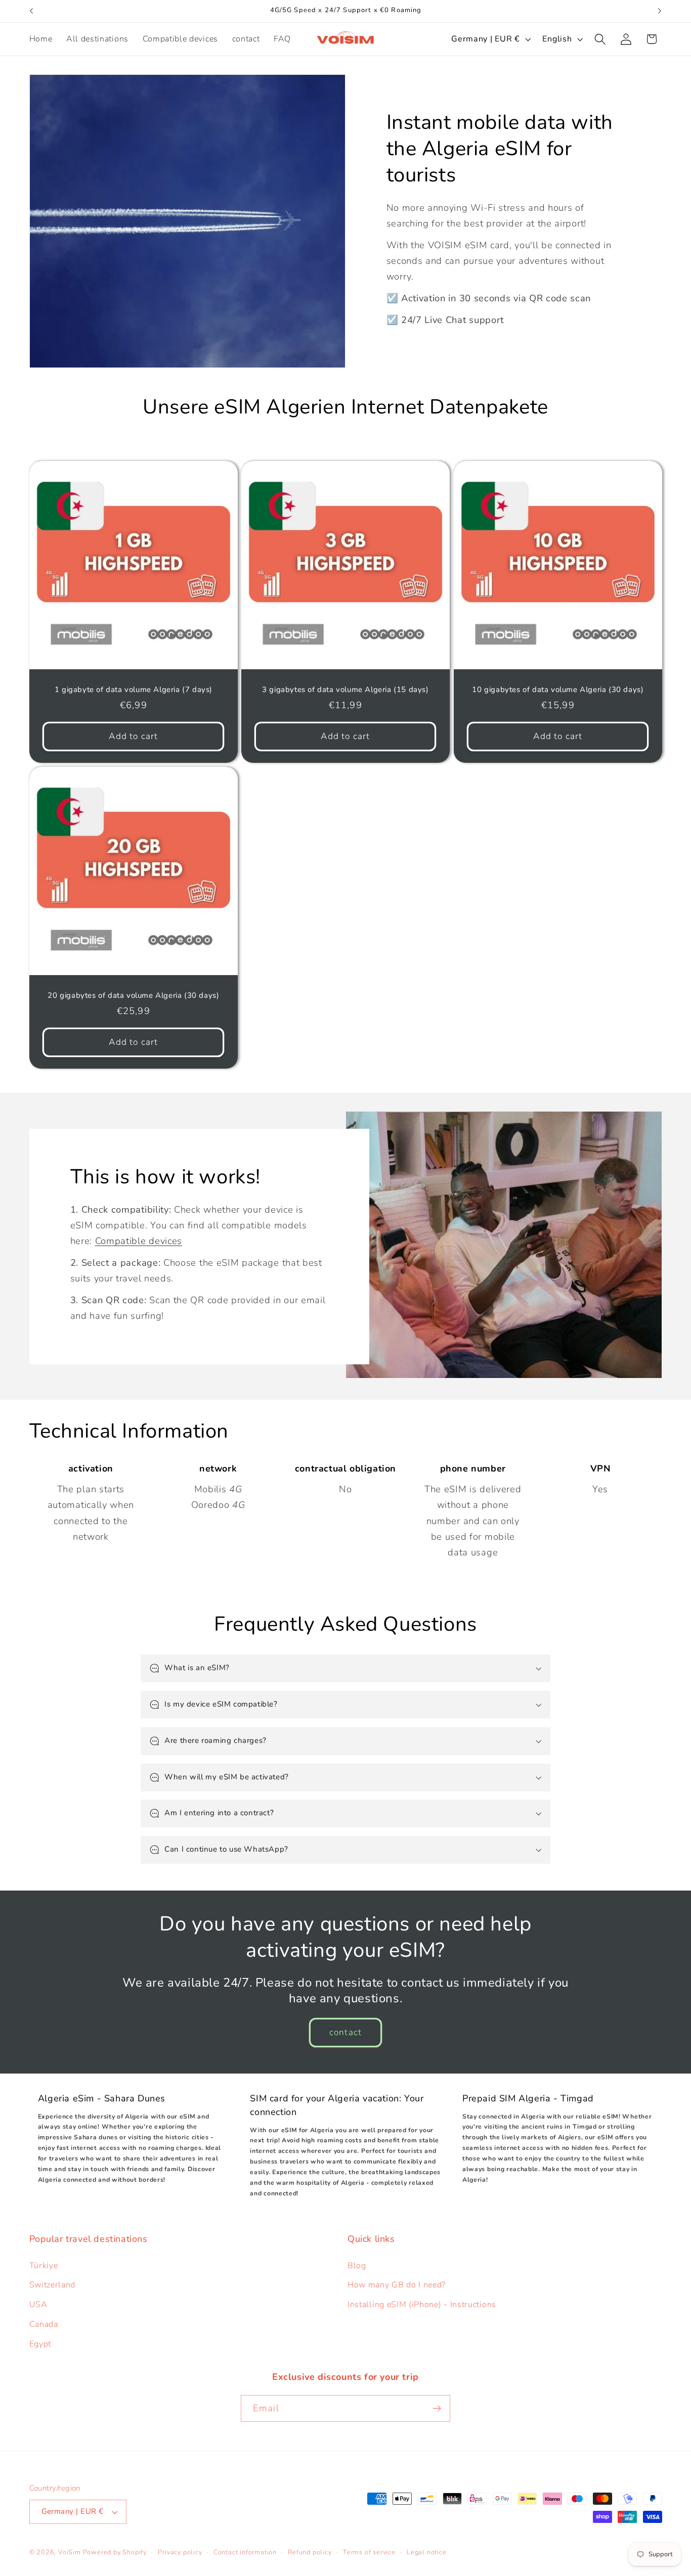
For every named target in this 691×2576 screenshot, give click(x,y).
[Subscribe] (437, 2409)
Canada (44, 2324)
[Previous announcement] (31, 11)
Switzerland (53, 2285)
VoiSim (70, 2552)
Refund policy (310, 2552)
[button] (600, 39)
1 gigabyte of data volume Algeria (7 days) (133, 690)
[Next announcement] (660, 11)
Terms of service (369, 2552)
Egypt (40, 2344)
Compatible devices (138, 1241)
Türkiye (44, 2266)
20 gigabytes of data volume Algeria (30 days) (133, 996)
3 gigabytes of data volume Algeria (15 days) (345, 690)
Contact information (245, 2552)
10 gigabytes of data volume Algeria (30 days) (558, 690)
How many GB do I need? (397, 2285)
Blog (357, 2266)
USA (38, 2305)
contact (345, 2032)
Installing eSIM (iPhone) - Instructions (422, 2305)
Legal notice (427, 2552)
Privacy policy (180, 2552)
